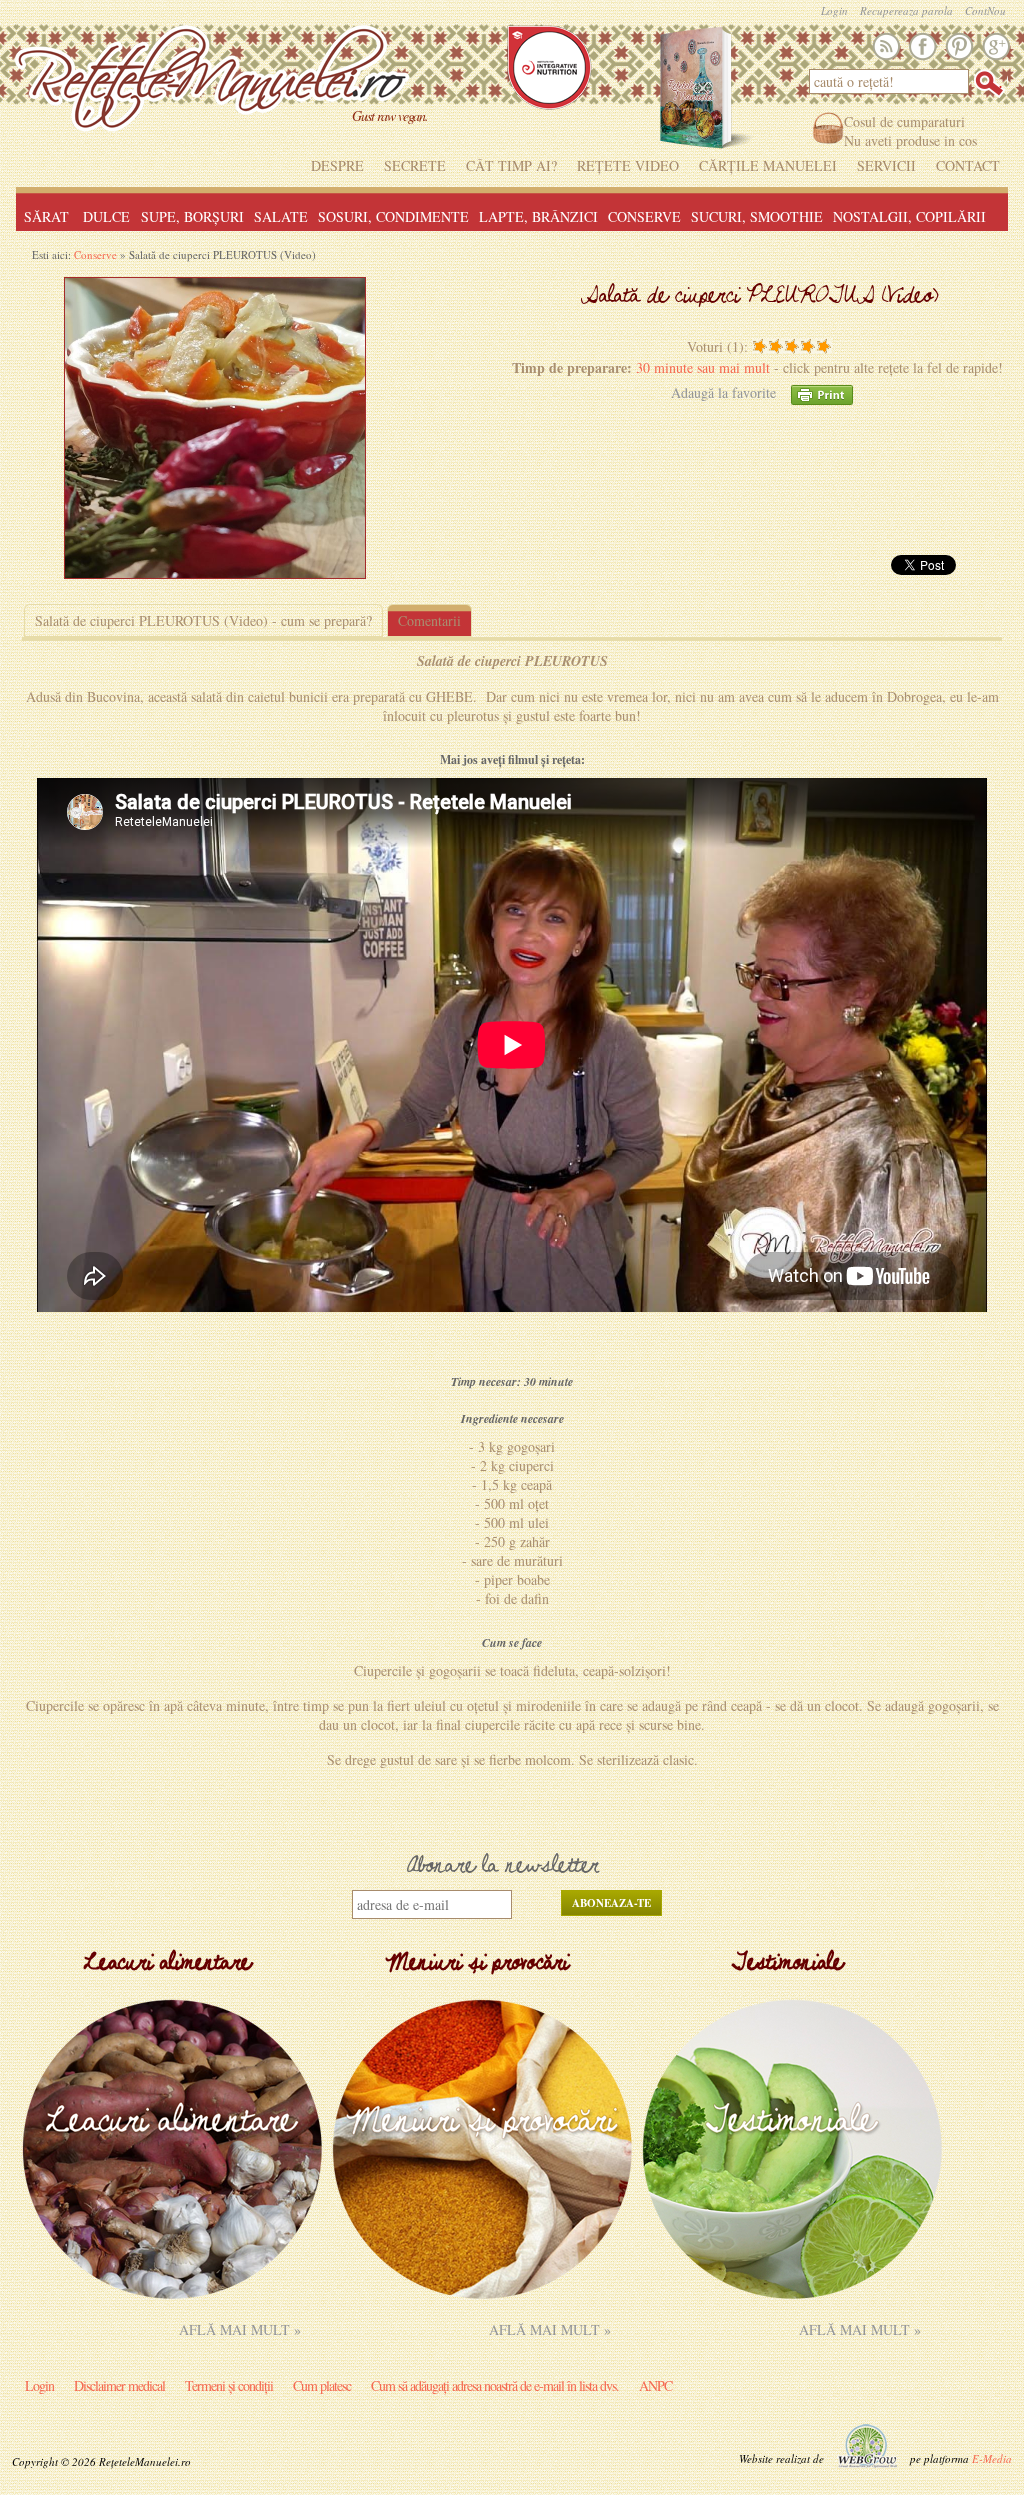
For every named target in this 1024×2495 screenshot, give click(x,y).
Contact (968, 165)
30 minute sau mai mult (705, 367)
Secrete (415, 165)
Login (834, 11)
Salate (281, 216)
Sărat (46, 216)
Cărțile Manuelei (768, 165)
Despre (337, 165)
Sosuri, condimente (393, 216)
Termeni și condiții (229, 2385)
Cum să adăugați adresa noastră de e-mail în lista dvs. (495, 2385)
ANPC (655, 2385)
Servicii (886, 165)
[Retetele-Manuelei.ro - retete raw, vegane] (212, 85)
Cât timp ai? (511, 165)
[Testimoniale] (792, 2293)
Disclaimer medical (119, 2385)
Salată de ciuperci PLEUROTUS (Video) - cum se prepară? (203, 620)
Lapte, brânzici (538, 216)
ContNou (985, 11)
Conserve (644, 216)
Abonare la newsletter (503, 1866)
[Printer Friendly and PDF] (822, 392)
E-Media (992, 2458)
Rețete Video (628, 165)
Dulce (106, 216)
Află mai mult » (240, 2329)
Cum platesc (322, 2385)
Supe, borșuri (192, 216)
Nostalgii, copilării (909, 216)
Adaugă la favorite (723, 392)
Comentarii (429, 620)
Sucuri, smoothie (757, 216)
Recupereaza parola (906, 11)
